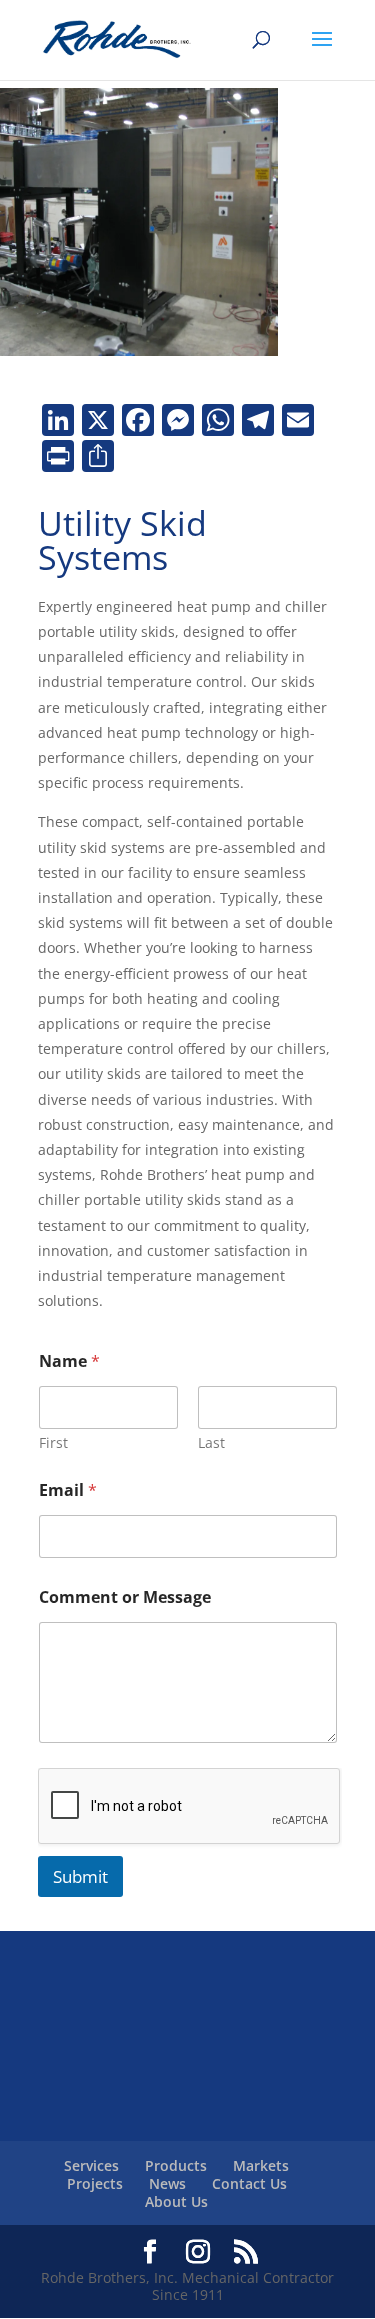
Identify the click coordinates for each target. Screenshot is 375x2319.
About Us (176, 2201)
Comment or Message (125, 1597)
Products (176, 2165)
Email (68, 1490)
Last (211, 1442)
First (53, 1442)
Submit (80, 1876)
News (167, 2183)
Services (91, 2165)
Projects (95, 2183)
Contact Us (249, 2183)
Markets (261, 2165)
